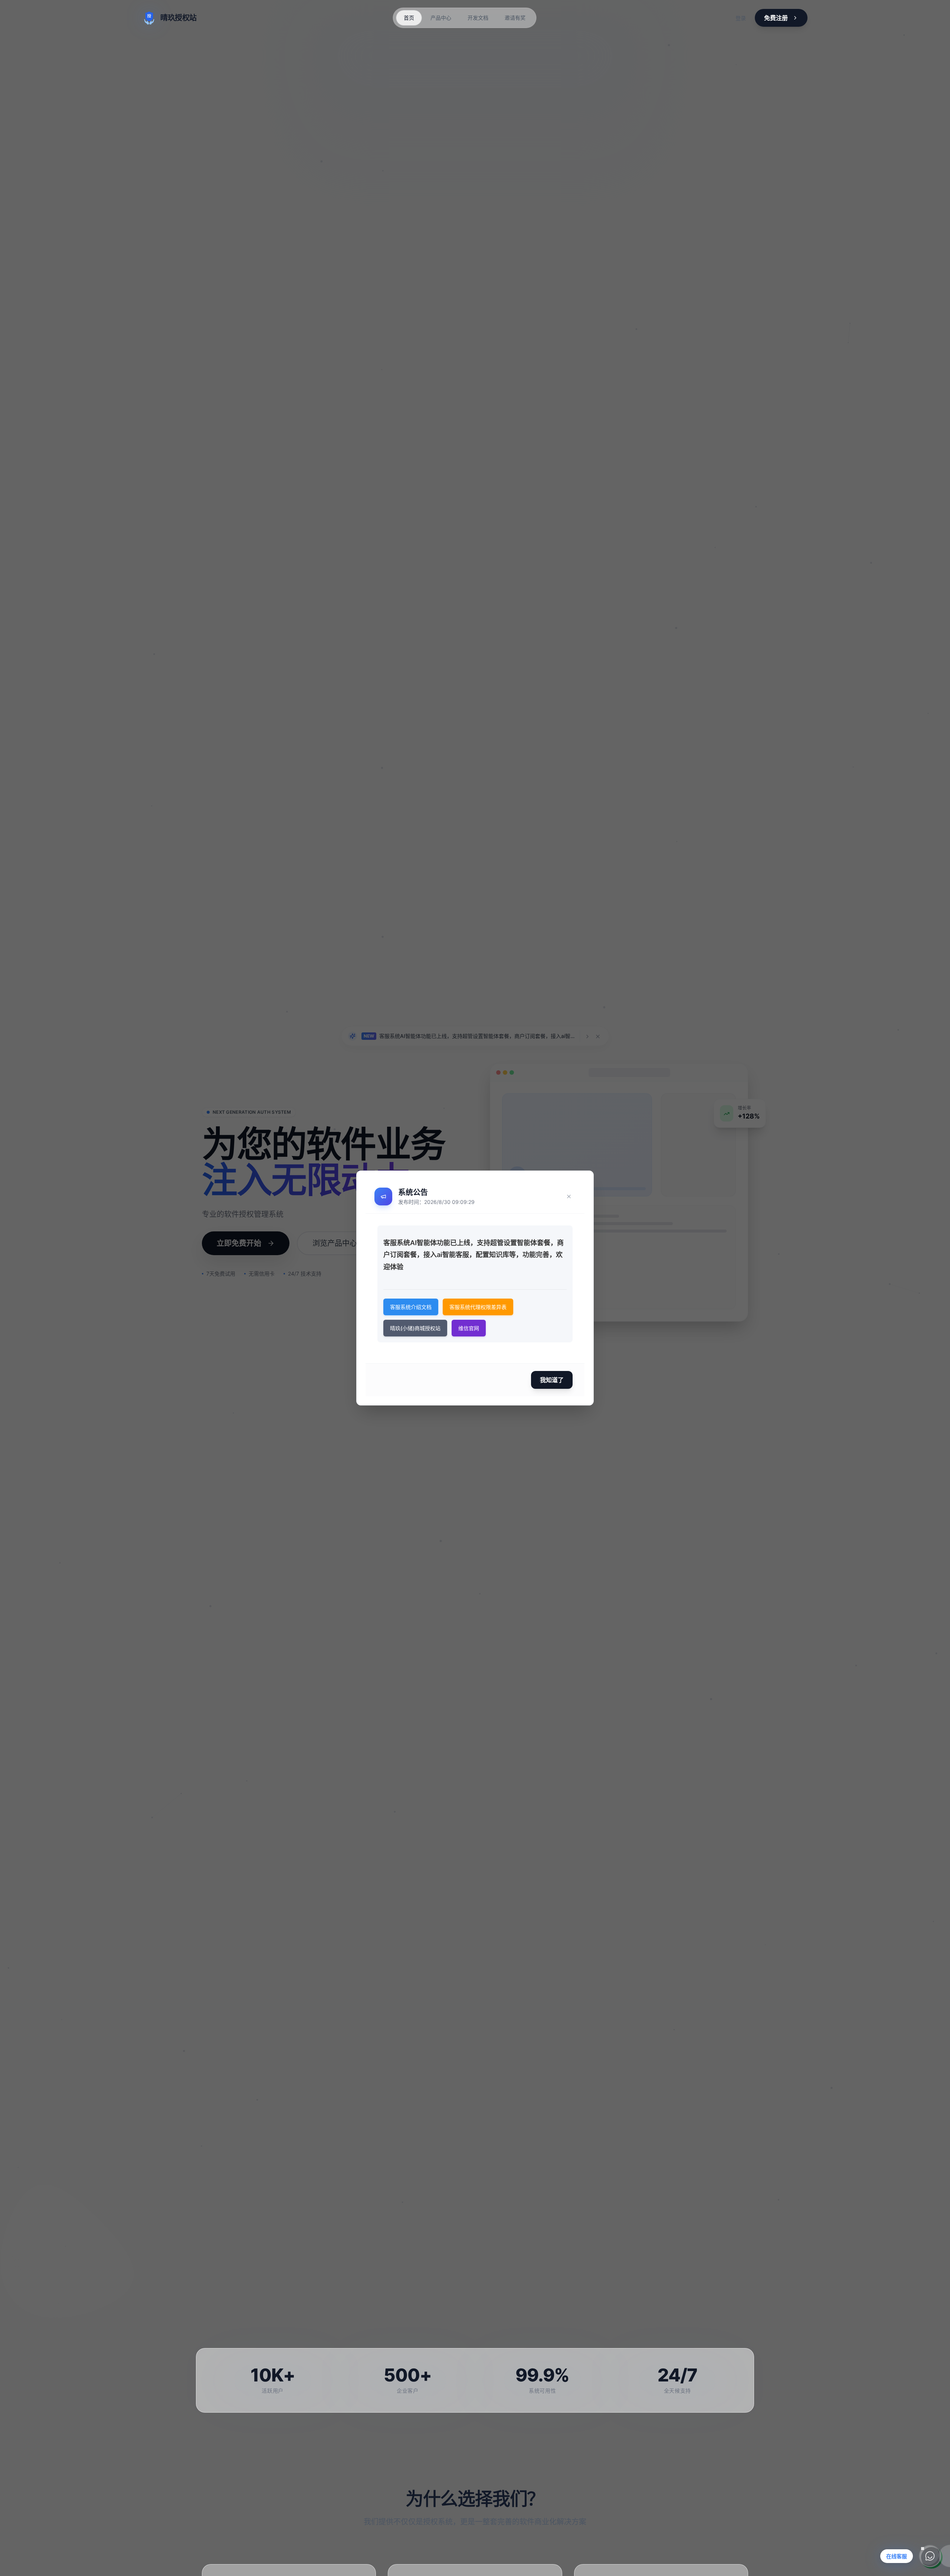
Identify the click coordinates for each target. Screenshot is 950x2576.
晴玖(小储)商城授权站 (415, 1328)
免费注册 (776, 18)
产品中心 (441, 18)
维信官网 (469, 1328)
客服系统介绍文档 (411, 1307)
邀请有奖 (515, 18)
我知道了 (552, 1380)
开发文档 (478, 18)
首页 (409, 18)
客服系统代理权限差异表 (478, 1307)
